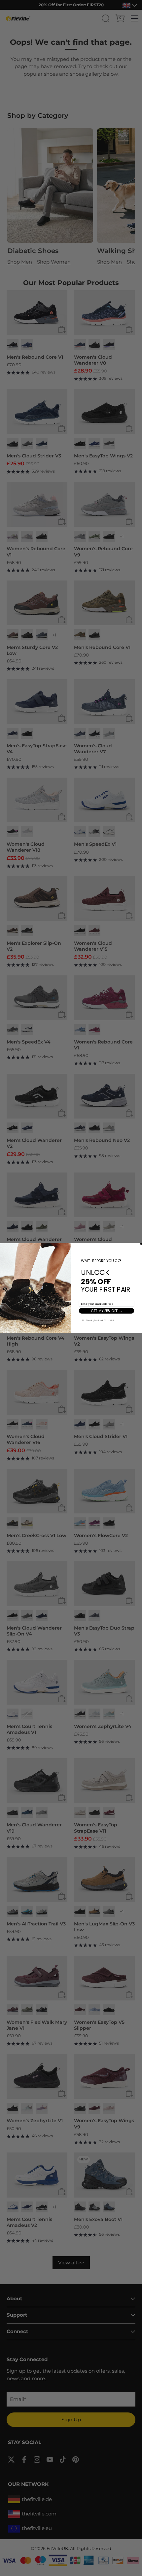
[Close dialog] (141, 1244)
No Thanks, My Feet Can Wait (98, 1320)
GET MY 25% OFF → (106, 1311)
